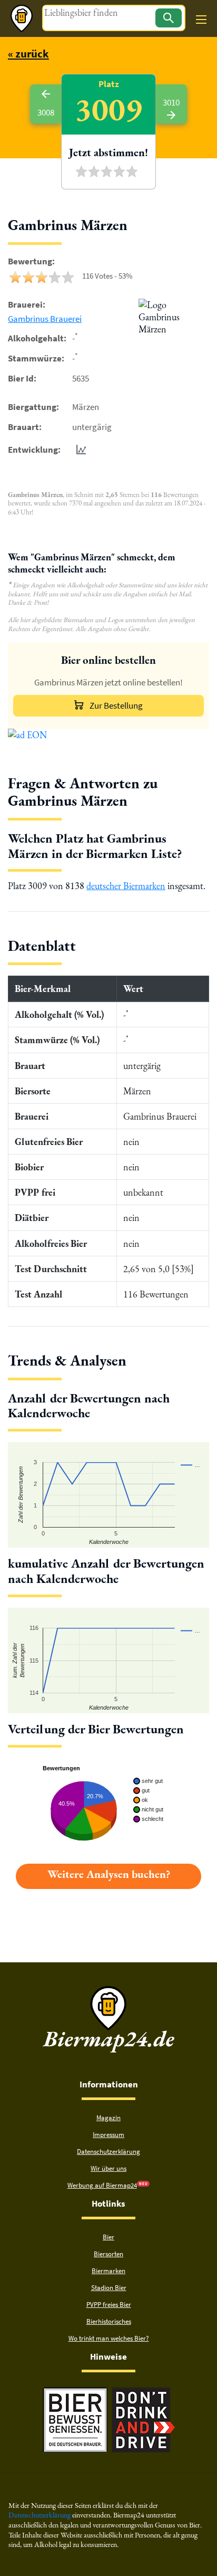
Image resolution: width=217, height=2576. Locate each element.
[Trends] (79, 450)
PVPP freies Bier (109, 2305)
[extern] (75, 2392)
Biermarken (108, 2271)
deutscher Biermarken (126, 886)
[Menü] (201, 20)
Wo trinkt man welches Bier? (109, 2338)
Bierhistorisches (109, 2321)
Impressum (108, 2135)
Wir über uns (108, 2168)
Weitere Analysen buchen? (109, 1874)
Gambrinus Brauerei (45, 319)
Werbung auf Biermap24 (102, 2185)
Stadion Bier (109, 2288)
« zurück (28, 54)
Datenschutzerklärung (108, 2152)
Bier (108, 2237)
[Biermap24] (22, 18)
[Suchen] (169, 18)
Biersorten (108, 2254)
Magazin (108, 2118)
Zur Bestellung (116, 705)
